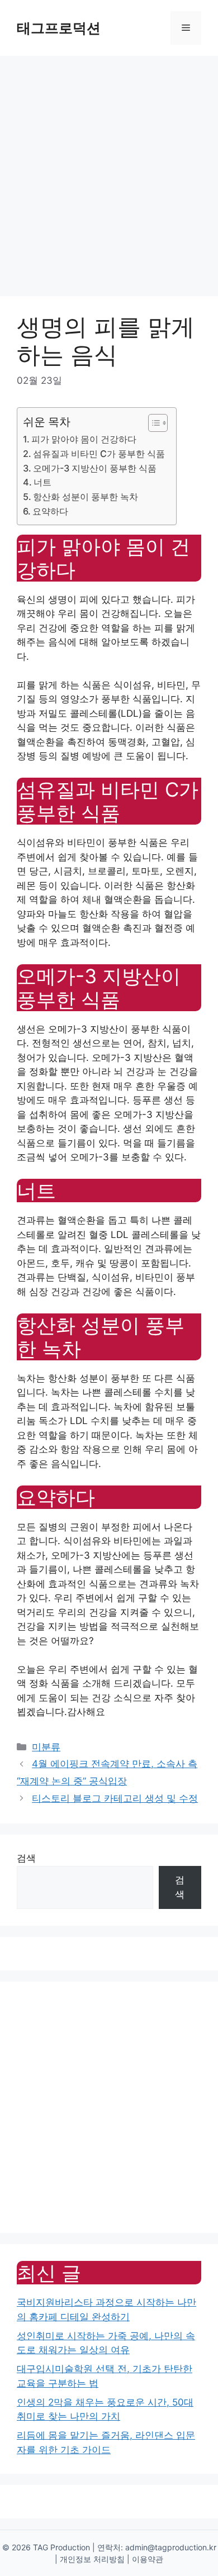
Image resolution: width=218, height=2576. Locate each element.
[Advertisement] (109, 170)
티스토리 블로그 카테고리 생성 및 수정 (115, 1798)
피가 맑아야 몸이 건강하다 (84, 439)
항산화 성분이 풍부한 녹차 (86, 497)
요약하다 (50, 511)
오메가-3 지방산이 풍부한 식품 (95, 468)
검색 (26, 1858)
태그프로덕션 (59, 28)
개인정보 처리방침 (92, 2559)
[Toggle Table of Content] (152, 423)
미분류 (46, 1747)
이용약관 (148, 2559)
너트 (42, 482)
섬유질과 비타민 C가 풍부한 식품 (99, 454)
